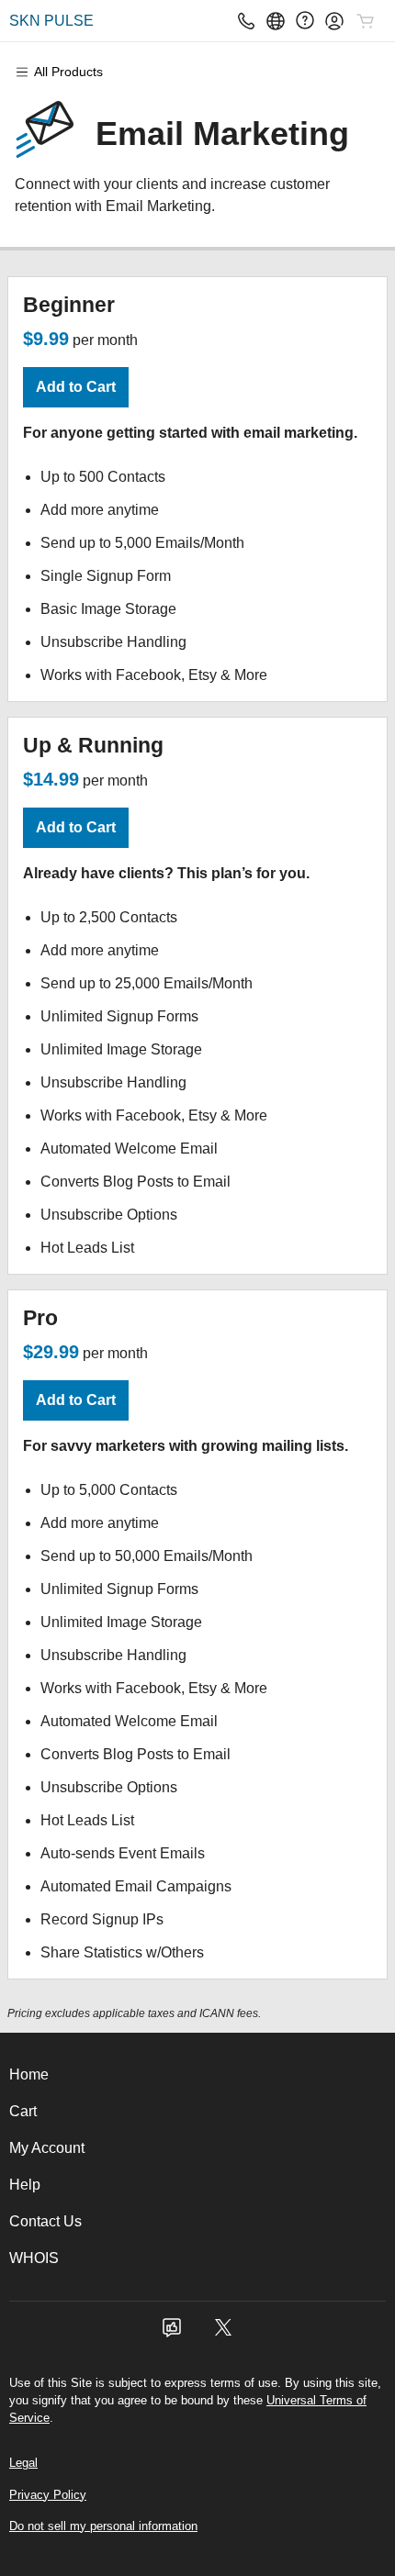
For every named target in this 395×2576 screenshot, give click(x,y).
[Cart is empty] (366, 21)
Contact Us (45, 2221)
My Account (47, 2148)
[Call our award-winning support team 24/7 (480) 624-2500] (305, 21)
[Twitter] (223, 2333)
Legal (23, 2463)
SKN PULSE (51, 21)
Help (25, 2185)
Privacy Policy (48, 2495)
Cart (23, 2111)
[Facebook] (172, 2333)
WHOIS (34, 2258)
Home (29, 2074)
